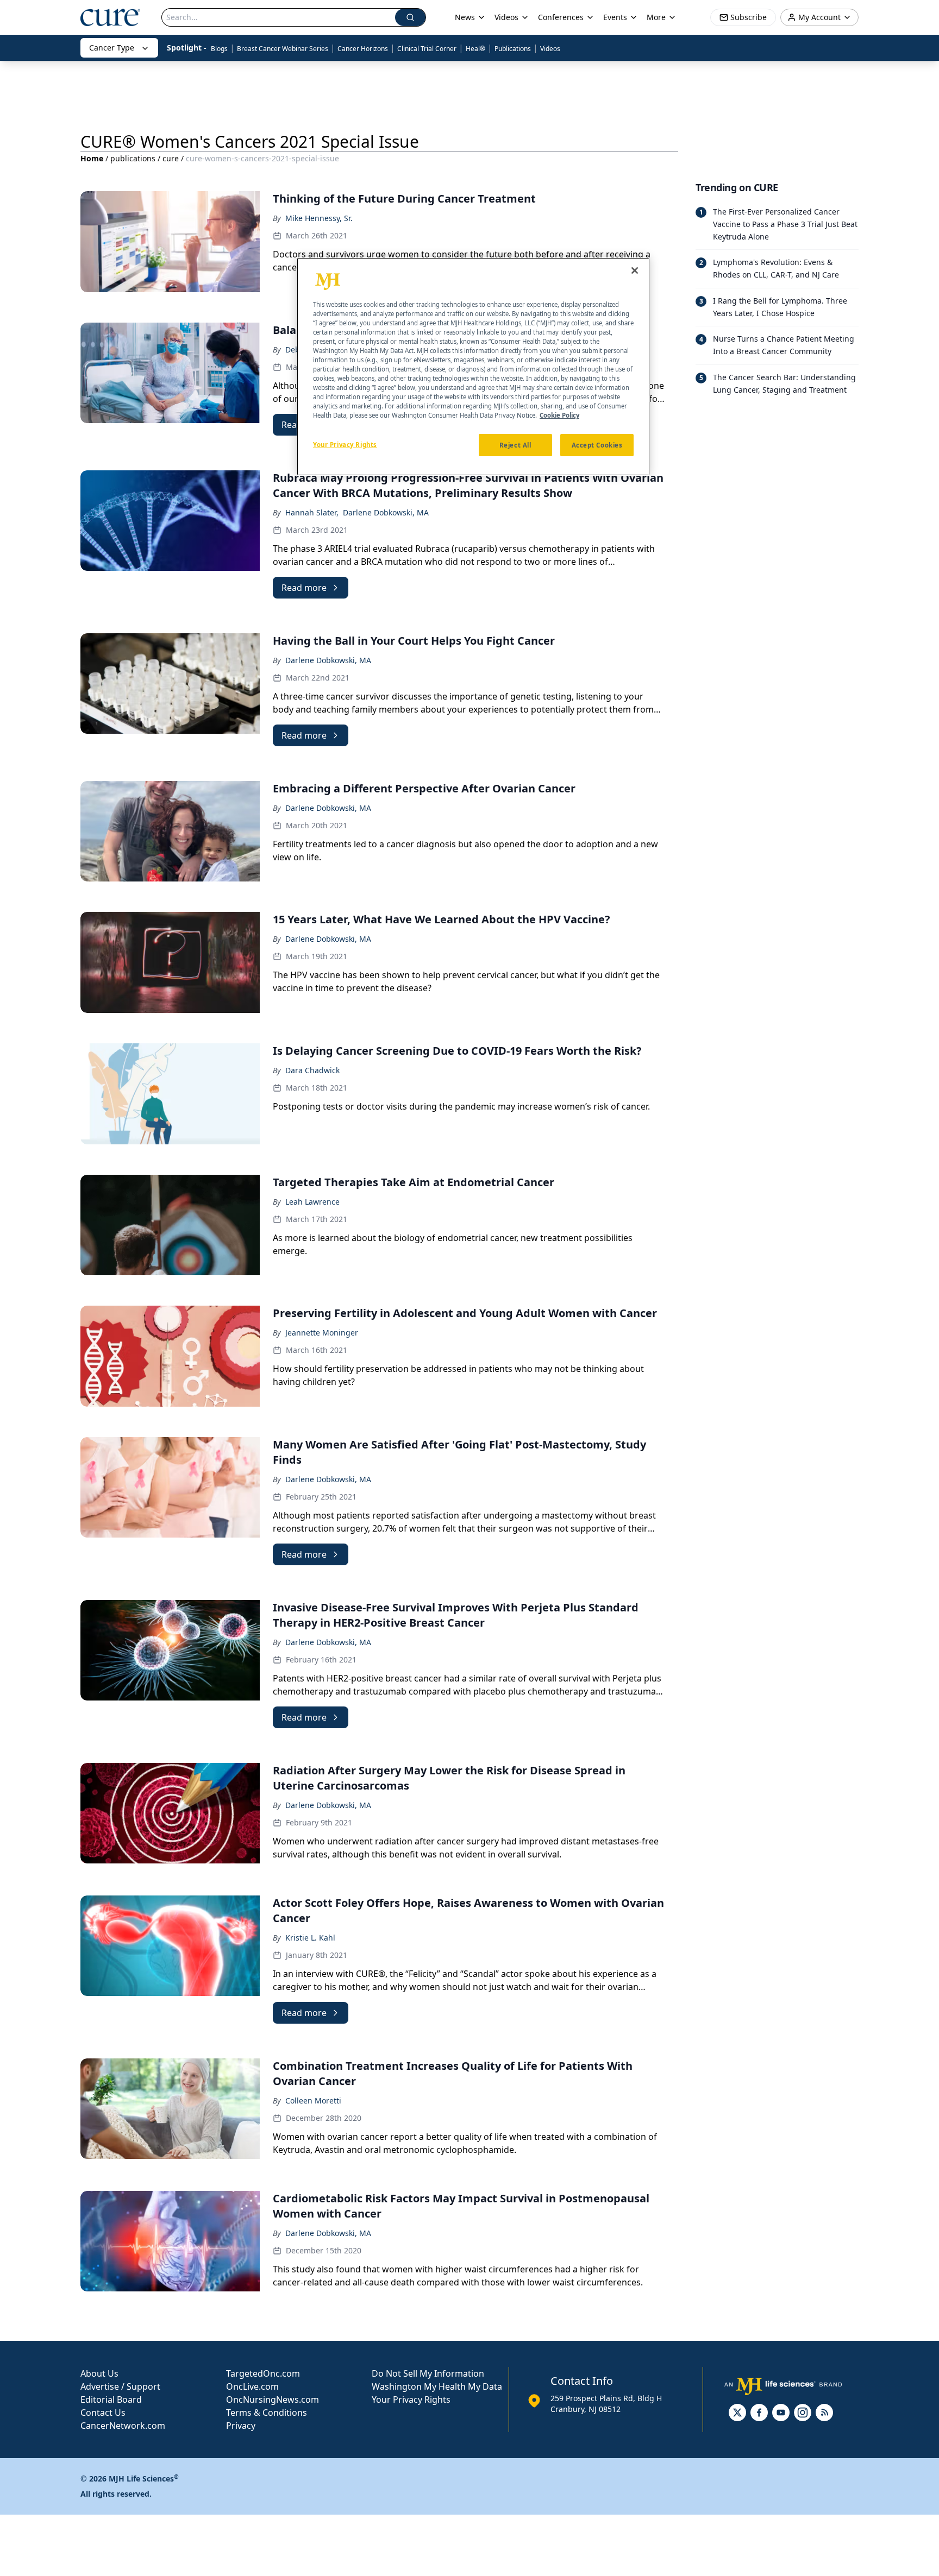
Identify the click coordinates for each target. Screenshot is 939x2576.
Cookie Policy (559, 416)
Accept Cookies (597, 445)
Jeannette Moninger (322, 1333)
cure (171, 158)
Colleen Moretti (313, 2101)
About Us (99, 2373)
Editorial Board (111, 2399)
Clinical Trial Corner (427, 49)
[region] (473, 367)
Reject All (515, 445)
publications (133, 158)
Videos (550, 49)
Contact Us (103, 2413)
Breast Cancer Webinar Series (283, 49)
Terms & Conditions (267, 2413)
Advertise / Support (120, 2386)
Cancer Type (112, 48)
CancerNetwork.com (123, 2426)
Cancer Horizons (363, 49)
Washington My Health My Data (437, 2386)
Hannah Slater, (312, 512)
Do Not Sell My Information (428, 2373)
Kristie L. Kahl (310, 1938)
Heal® (475, 49)
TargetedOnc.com (263, 2373)
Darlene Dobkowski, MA (386, 512)
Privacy (241, 2426)
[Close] (635, 270)
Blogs (219, 49)
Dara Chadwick (312, 1070)
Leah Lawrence (312, 1202)
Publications (513, 49)
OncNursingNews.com (273, 2399)
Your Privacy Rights (411, 2399)
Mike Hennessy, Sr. (319, 218)
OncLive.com (252, 2386)
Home (92, 158)
